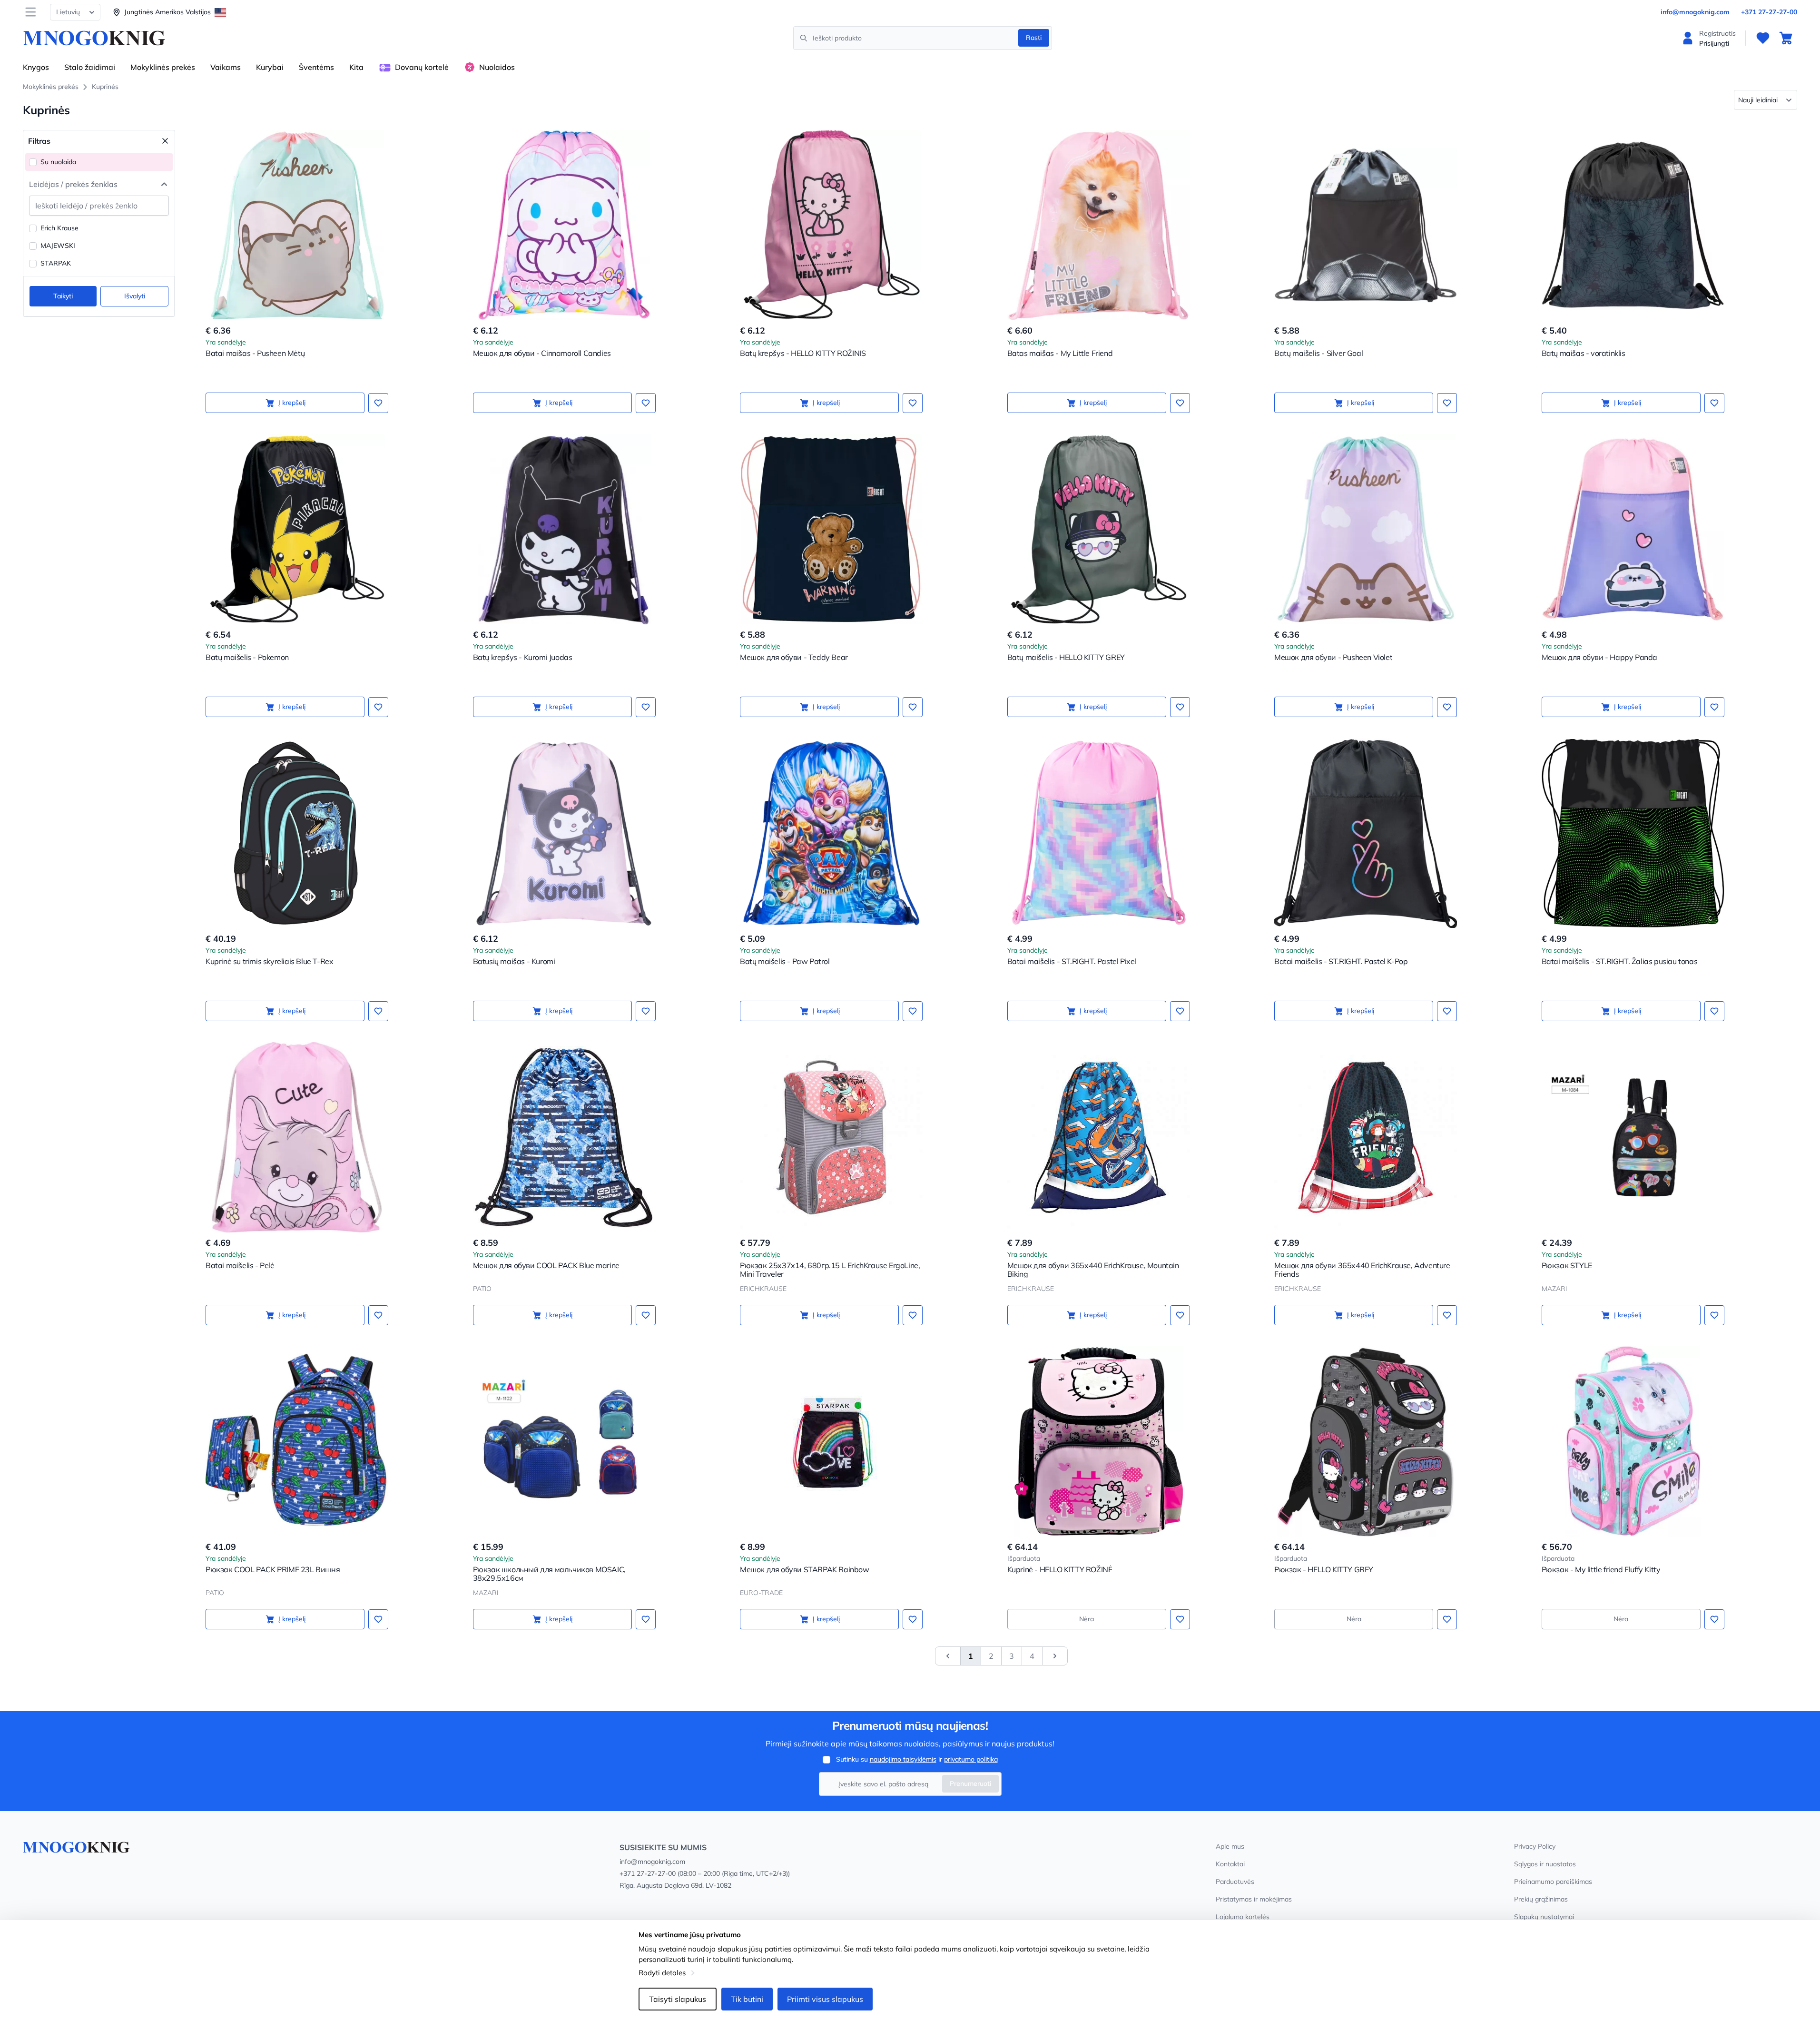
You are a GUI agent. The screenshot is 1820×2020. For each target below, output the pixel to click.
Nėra (1087, 1619)
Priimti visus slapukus (825, 1999)
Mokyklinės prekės (163, 67)
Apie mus (1230, 1846)
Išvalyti (135, 296)
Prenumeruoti (970, 1784)
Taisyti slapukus (678, 1999)
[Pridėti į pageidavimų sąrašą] (378, 403)
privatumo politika (971, 1759)
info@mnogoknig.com (1695, 12)
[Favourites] (1763, 38)
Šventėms (316, 67)
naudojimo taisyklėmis (903, 1759)
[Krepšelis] (1786, 38)
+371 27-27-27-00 (1769, 12)
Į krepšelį (292, 403)
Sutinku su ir (917, 1759)
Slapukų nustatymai (1544, 1917)
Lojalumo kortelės (1243, 1917)
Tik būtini (747, 1999)
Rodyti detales (662, 1973)
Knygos (36, 67)
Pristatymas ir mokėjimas (1254, 1899)
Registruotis (1717, 33)
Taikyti (63, 296)
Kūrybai (270, 67)
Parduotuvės (1235, 1882)
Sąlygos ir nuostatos (1545, 1864)
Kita (356, 67)
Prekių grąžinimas (1541, 1899)
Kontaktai (1230, 1864)
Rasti (1034, 38)
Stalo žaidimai (90, 67)
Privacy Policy (1535, 1846)
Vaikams (226, 67)
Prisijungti (1714, 43)
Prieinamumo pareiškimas (1553, 1882)
